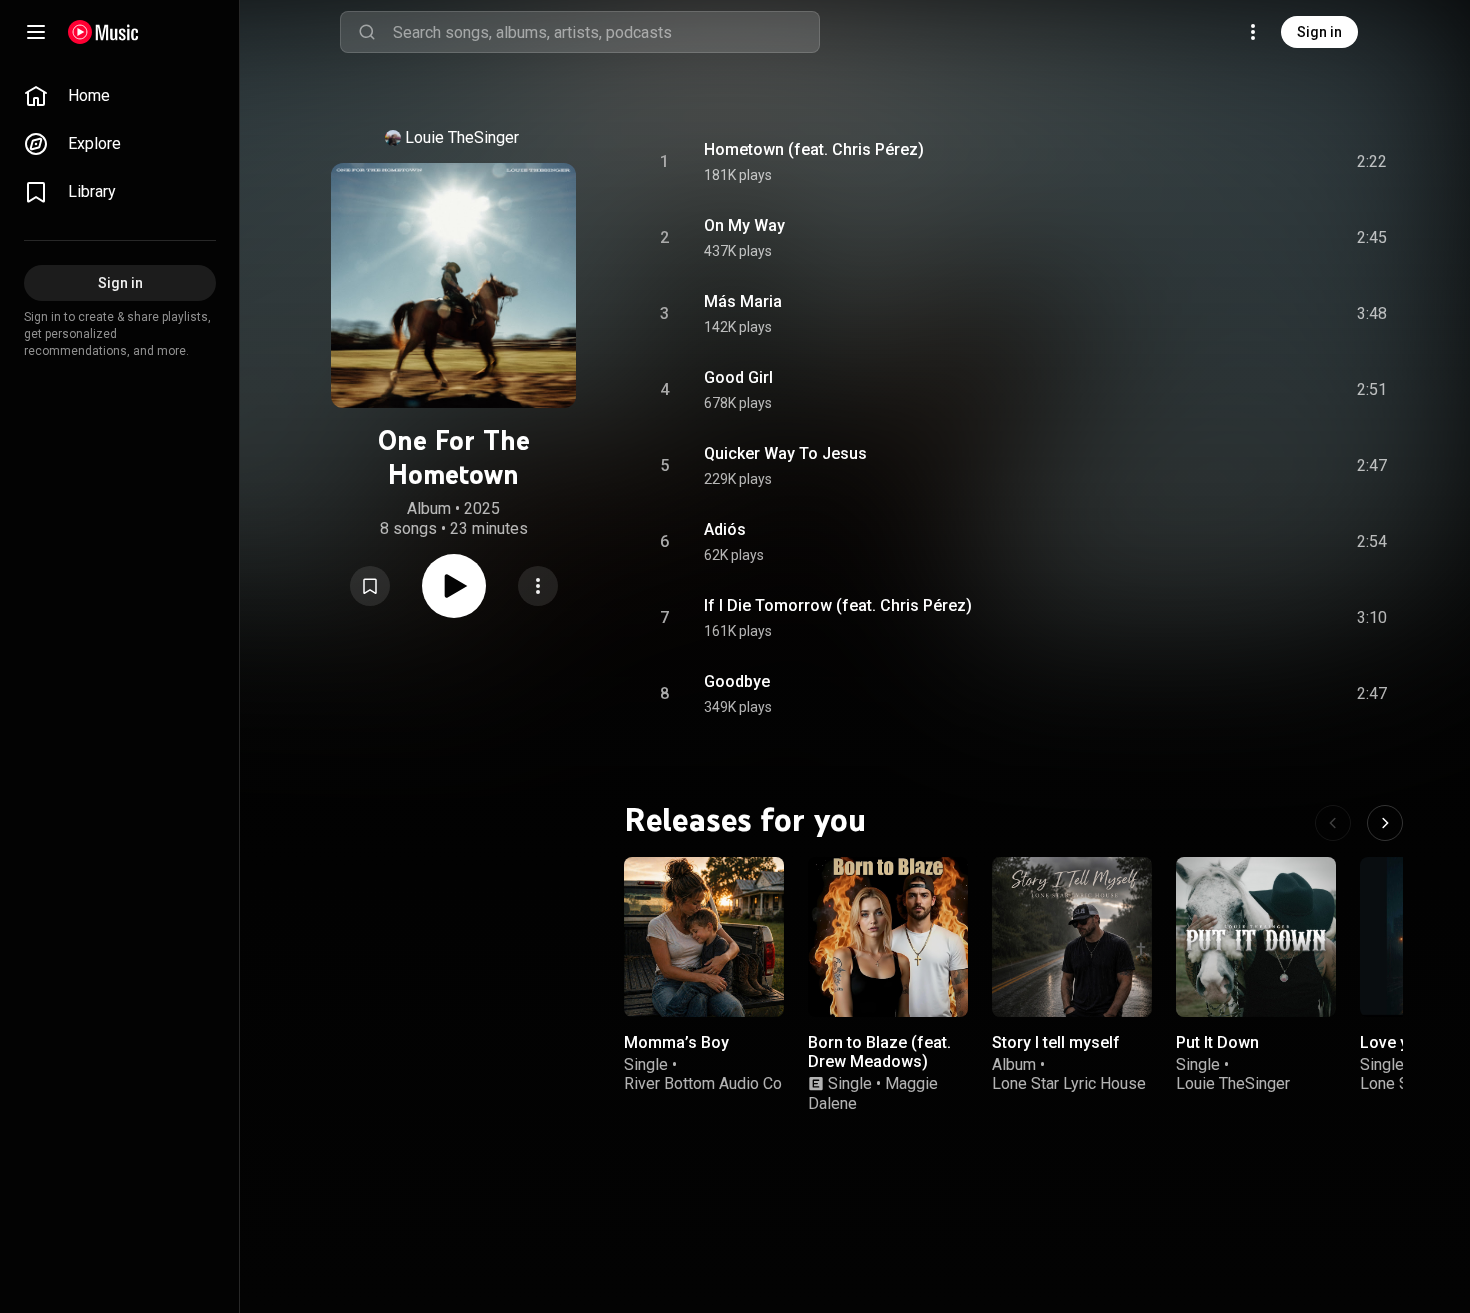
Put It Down (1217, 1042)
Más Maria (743, 301)
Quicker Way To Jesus (785, 453)
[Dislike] (1259, 162)
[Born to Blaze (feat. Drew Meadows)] (888, 937)
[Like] (1221, 162)
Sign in (1319, 32)
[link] (120, 96)
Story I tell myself (1056, 1042)
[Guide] (36, 32)
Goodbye (737, 681)
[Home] (103, 32)
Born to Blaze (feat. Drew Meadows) (879, 1052)
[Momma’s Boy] (704, 937)
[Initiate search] (367, 32)
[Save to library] (370, 586)
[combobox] (606, 32)
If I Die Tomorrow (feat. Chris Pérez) (838, 605)
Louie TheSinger (462, 137)
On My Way (744, 225)
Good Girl (738, 377)
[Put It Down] (1256, 937)
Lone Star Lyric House (1069, 1083)
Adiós (725, 529)
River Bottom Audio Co (703, 1083)
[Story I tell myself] (1072, 937)
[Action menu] (538, 586)
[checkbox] (1373, 162)
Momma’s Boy (676, 1042)
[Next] (1385, 823)
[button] (370, 586)
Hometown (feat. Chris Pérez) (814, 149)
